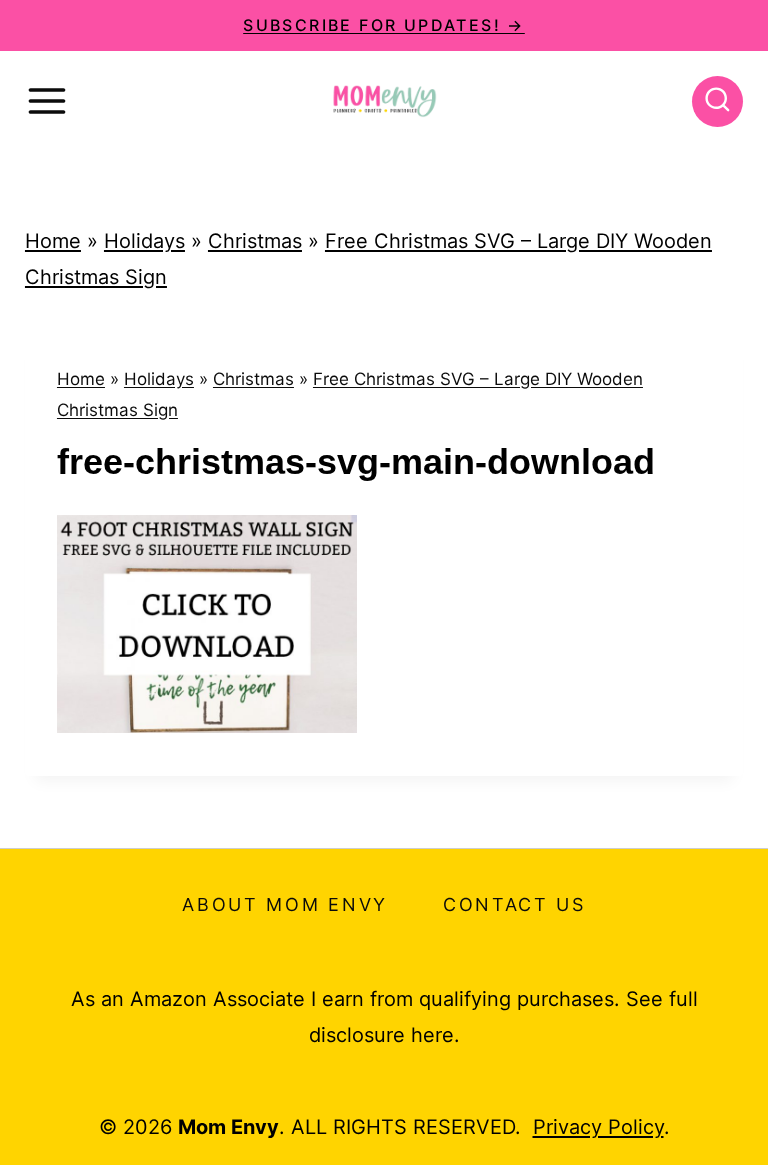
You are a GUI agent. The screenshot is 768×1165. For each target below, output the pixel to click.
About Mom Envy (285, 904)
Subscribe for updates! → (384, 25)
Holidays (144, 241)
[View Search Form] (717, 101)
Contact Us (514, 904)
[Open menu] (47, 101)
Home (53, 241)
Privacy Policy (598, 1127)
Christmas (255, 241)
